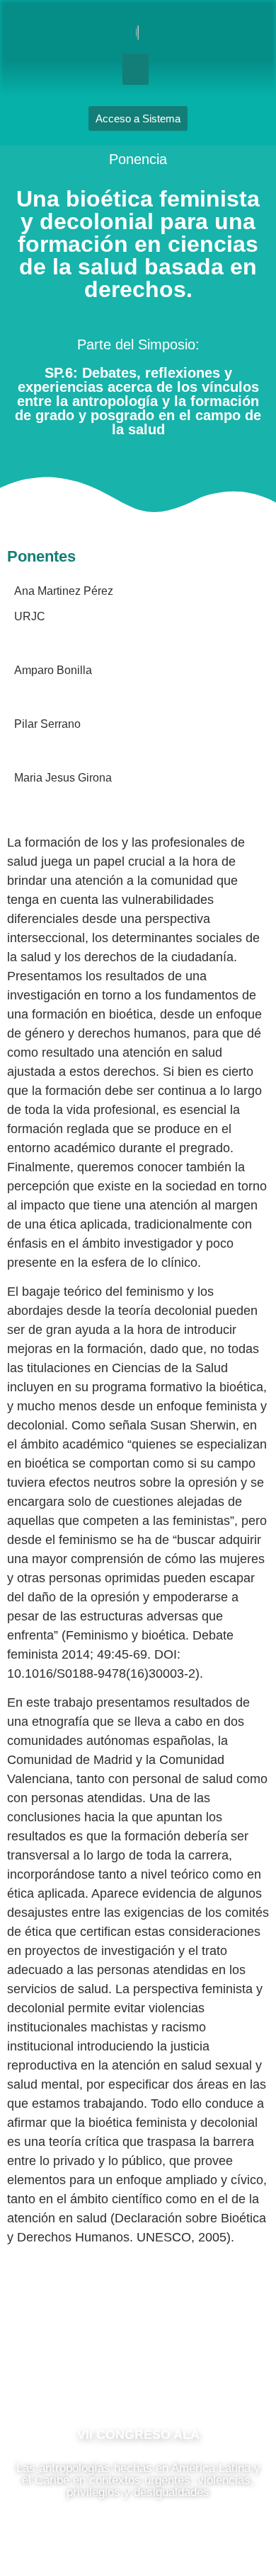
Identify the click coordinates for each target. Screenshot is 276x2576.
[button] (136, 69)
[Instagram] (138, 2372)
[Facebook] (96, 2372)
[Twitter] (180, 2372)
